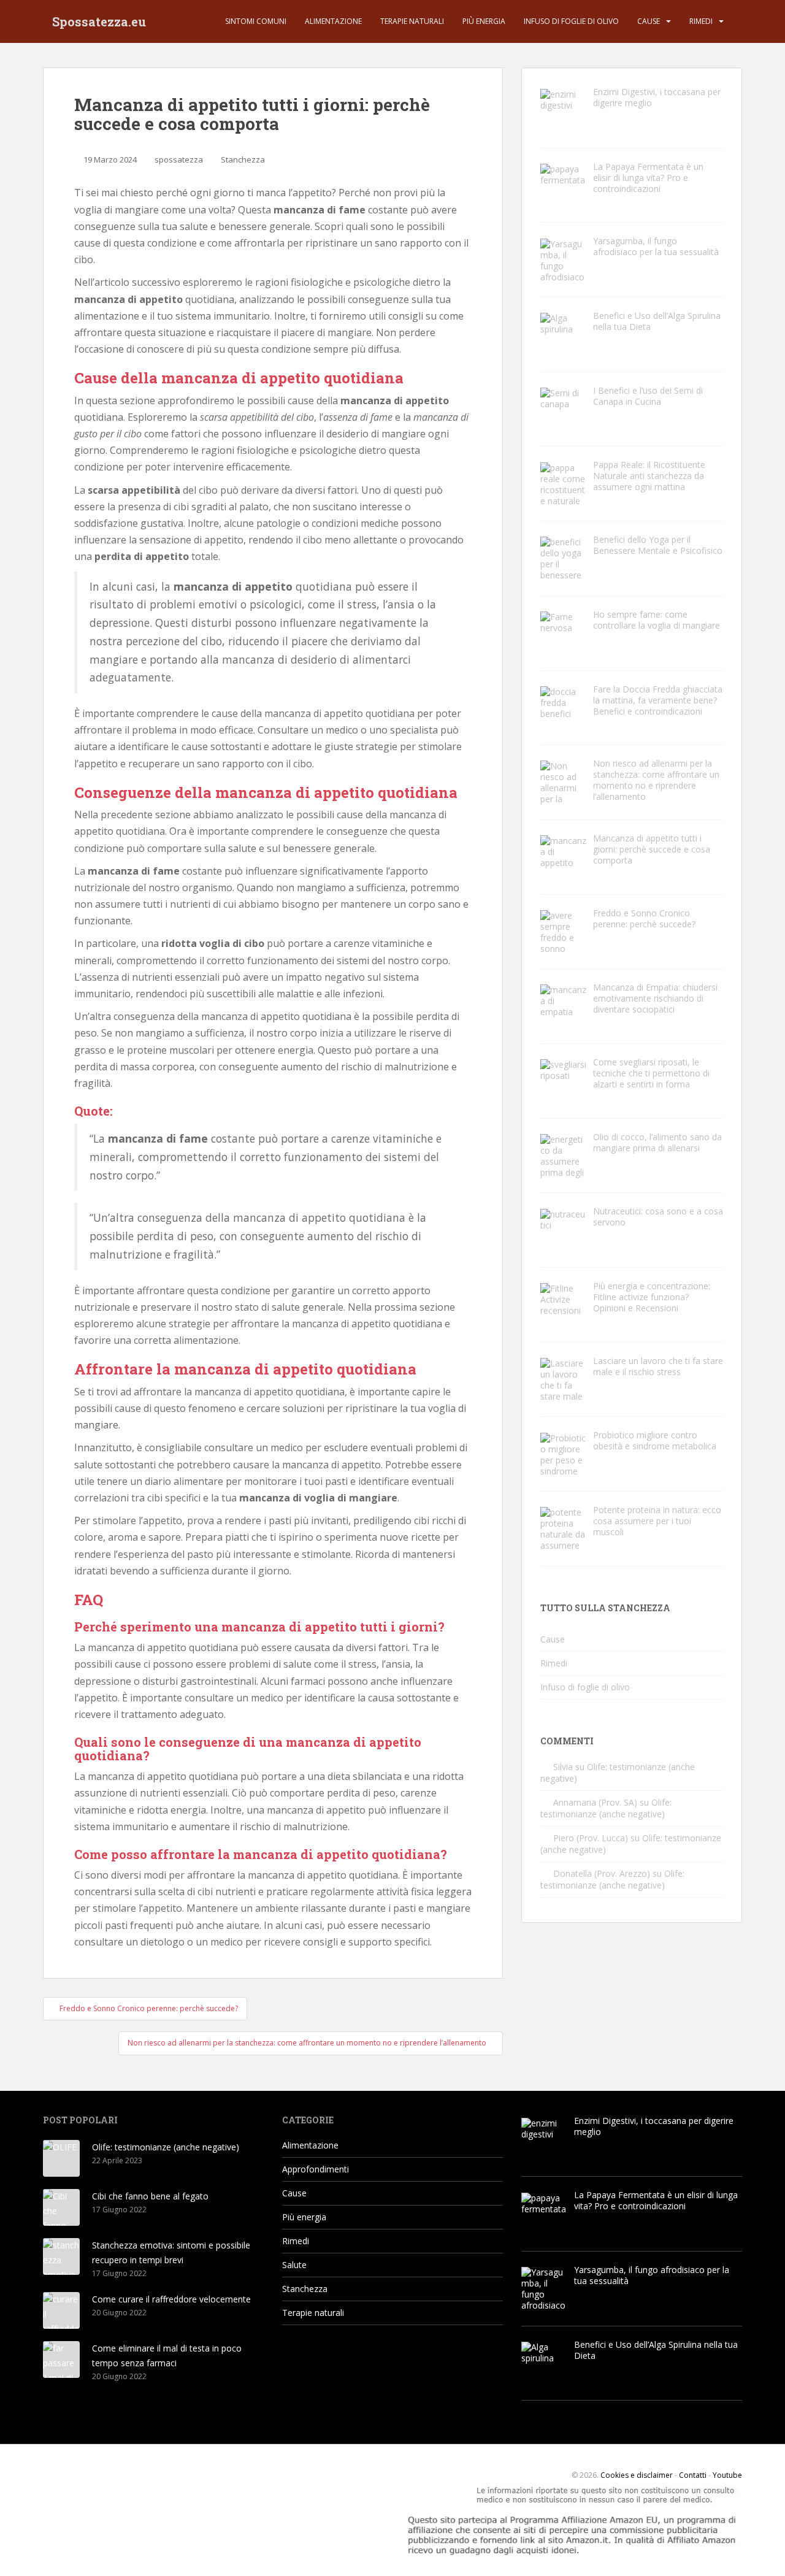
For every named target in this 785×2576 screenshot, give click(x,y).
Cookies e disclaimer (637, 2475)
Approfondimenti (316, 2169)
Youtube (727, 2475)
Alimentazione (333, 21)
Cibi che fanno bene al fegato (150, 2196)
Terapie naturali (412, 21)
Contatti (693, 2475)
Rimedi (701, 21)
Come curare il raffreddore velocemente (171, 2299)
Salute (294, 2265)
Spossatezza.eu (99, 21)
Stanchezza (243, 159)
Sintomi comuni (256, 21)
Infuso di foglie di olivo (571, 21)
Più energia (484, 21)
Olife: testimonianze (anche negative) (606, 1808)
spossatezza (179, 159)
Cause (649, 21)
